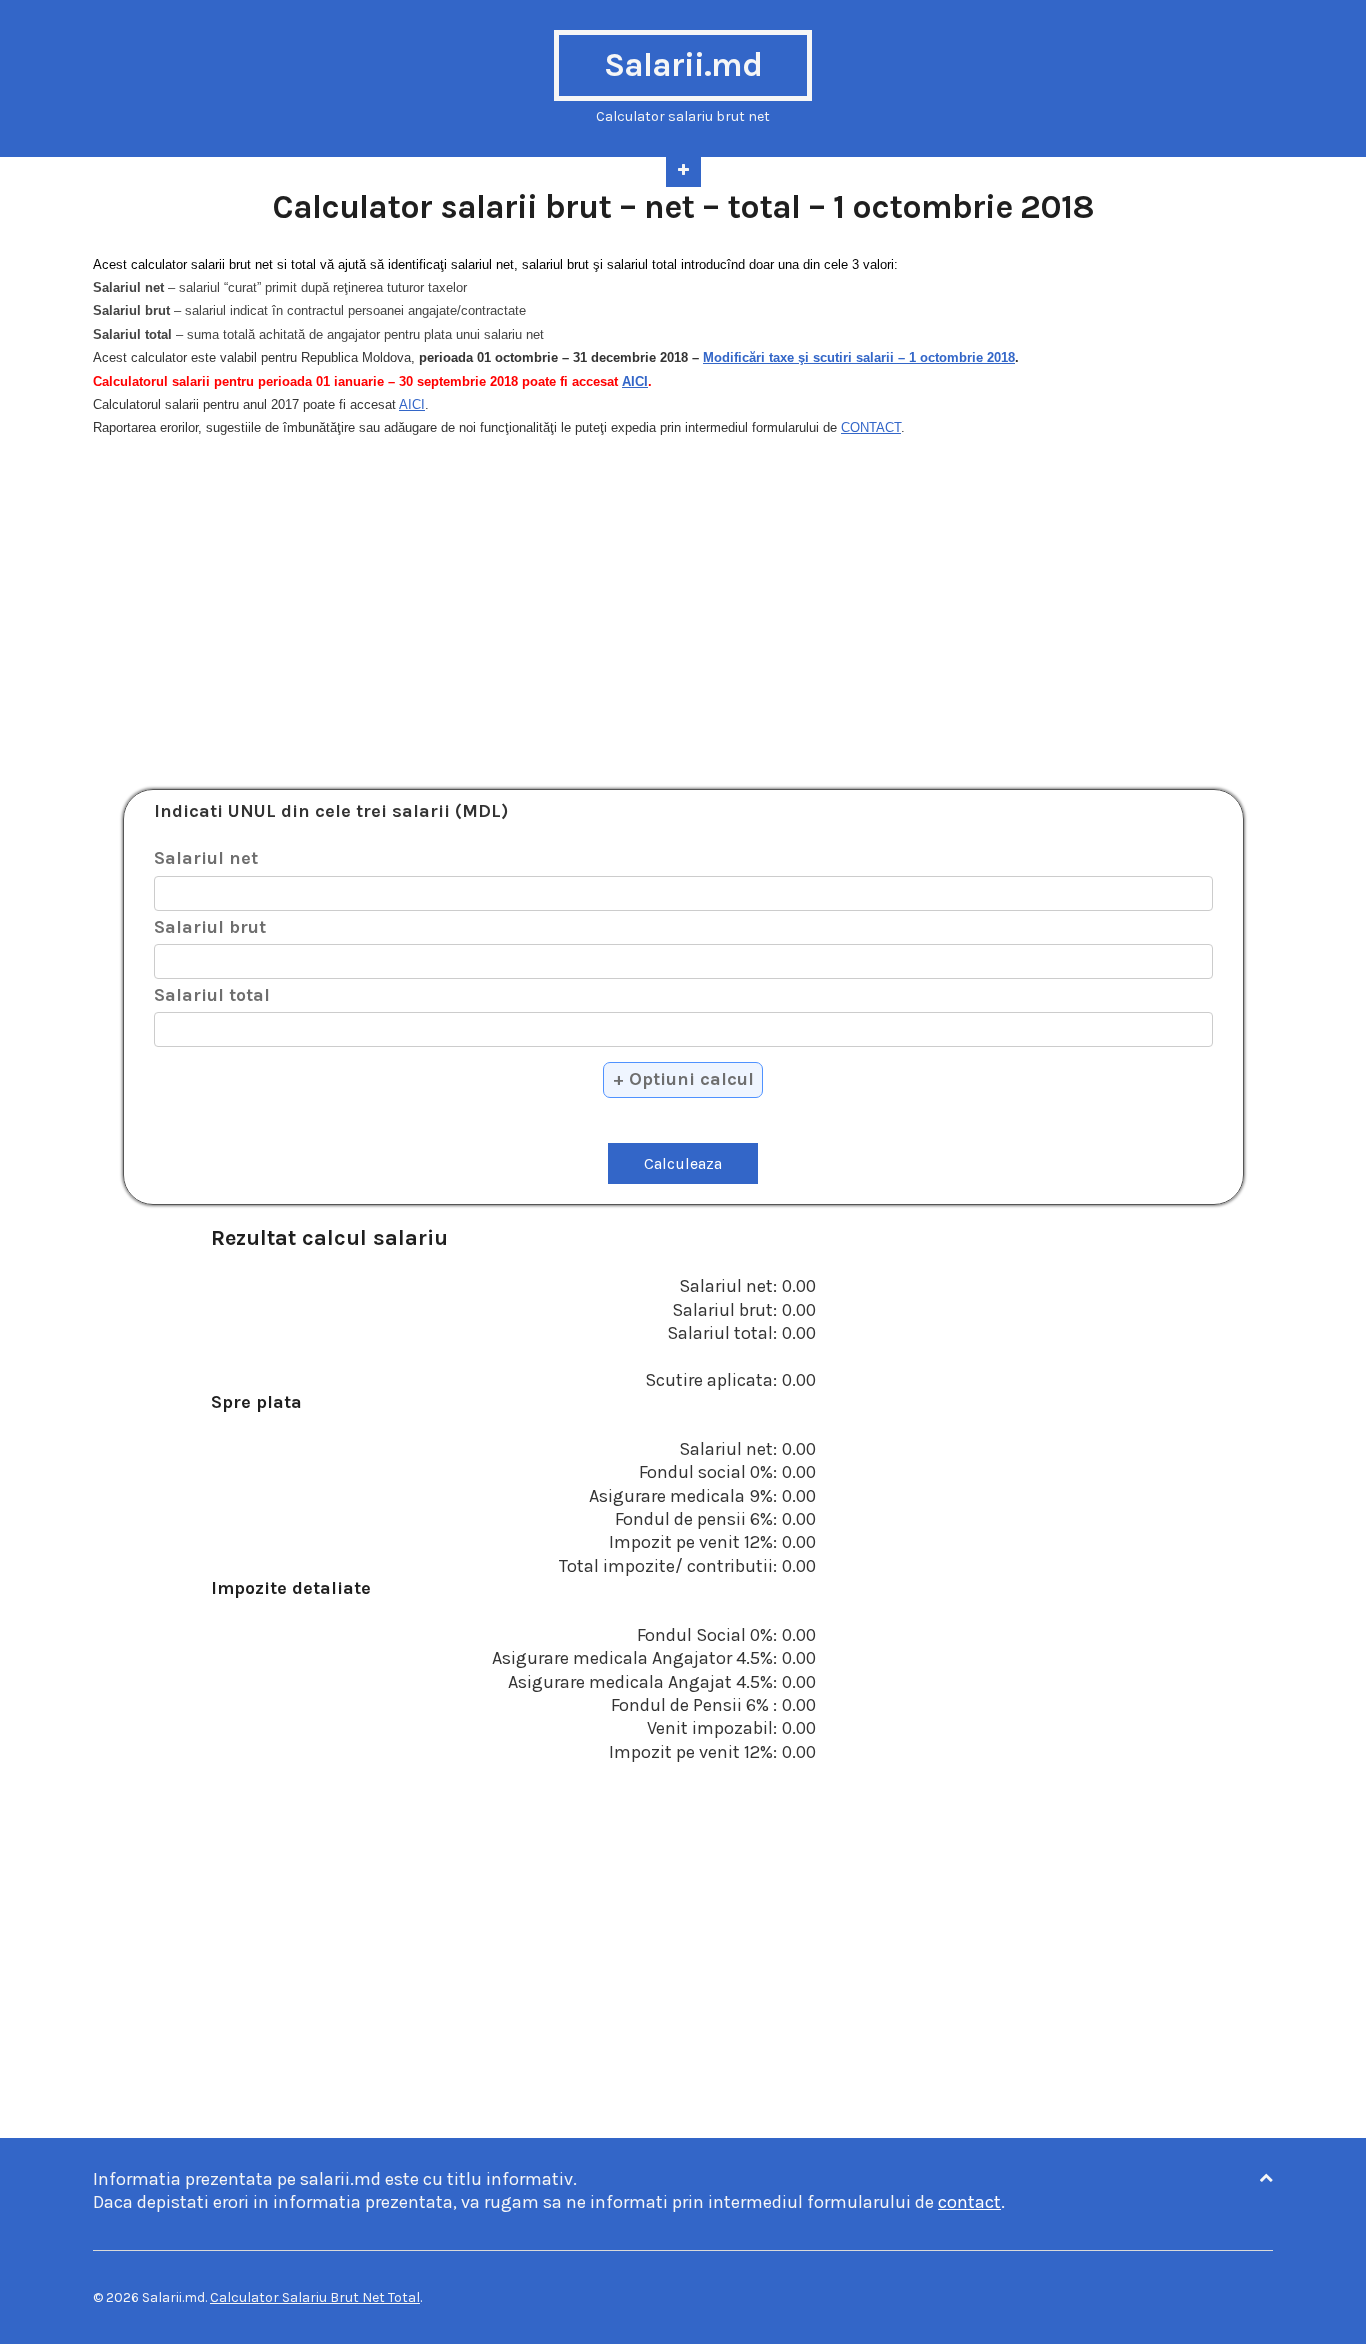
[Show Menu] (683, 172)
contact (969, 2202)
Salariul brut (210, 927)
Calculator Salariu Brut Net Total (315, 2297)
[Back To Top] (1266, 2178)
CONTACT (871, 427)
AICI (635, 381)
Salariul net (206, 858)
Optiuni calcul (691, 1079)
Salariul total (212, 995)
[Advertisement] (683, 602)
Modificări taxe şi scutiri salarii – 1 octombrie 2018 (859, 357)
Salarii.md (683, 65)
